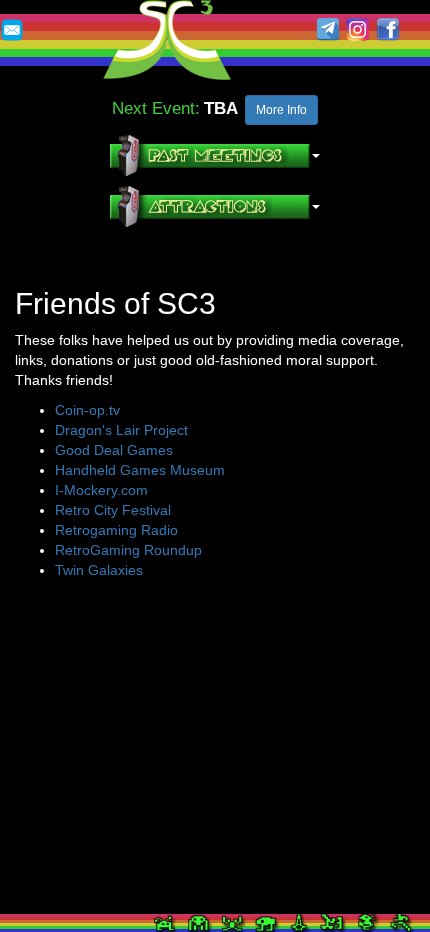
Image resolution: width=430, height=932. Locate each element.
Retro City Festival (113, 510)
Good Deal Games (114, 450)
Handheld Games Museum (140, 470)
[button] (215, 155)
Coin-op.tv (87, 410)
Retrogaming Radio (116, 530)
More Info (281, 110)
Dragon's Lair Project (121, 430)
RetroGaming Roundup (128, 550)
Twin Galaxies (99, 570)
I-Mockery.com (101, 490)
